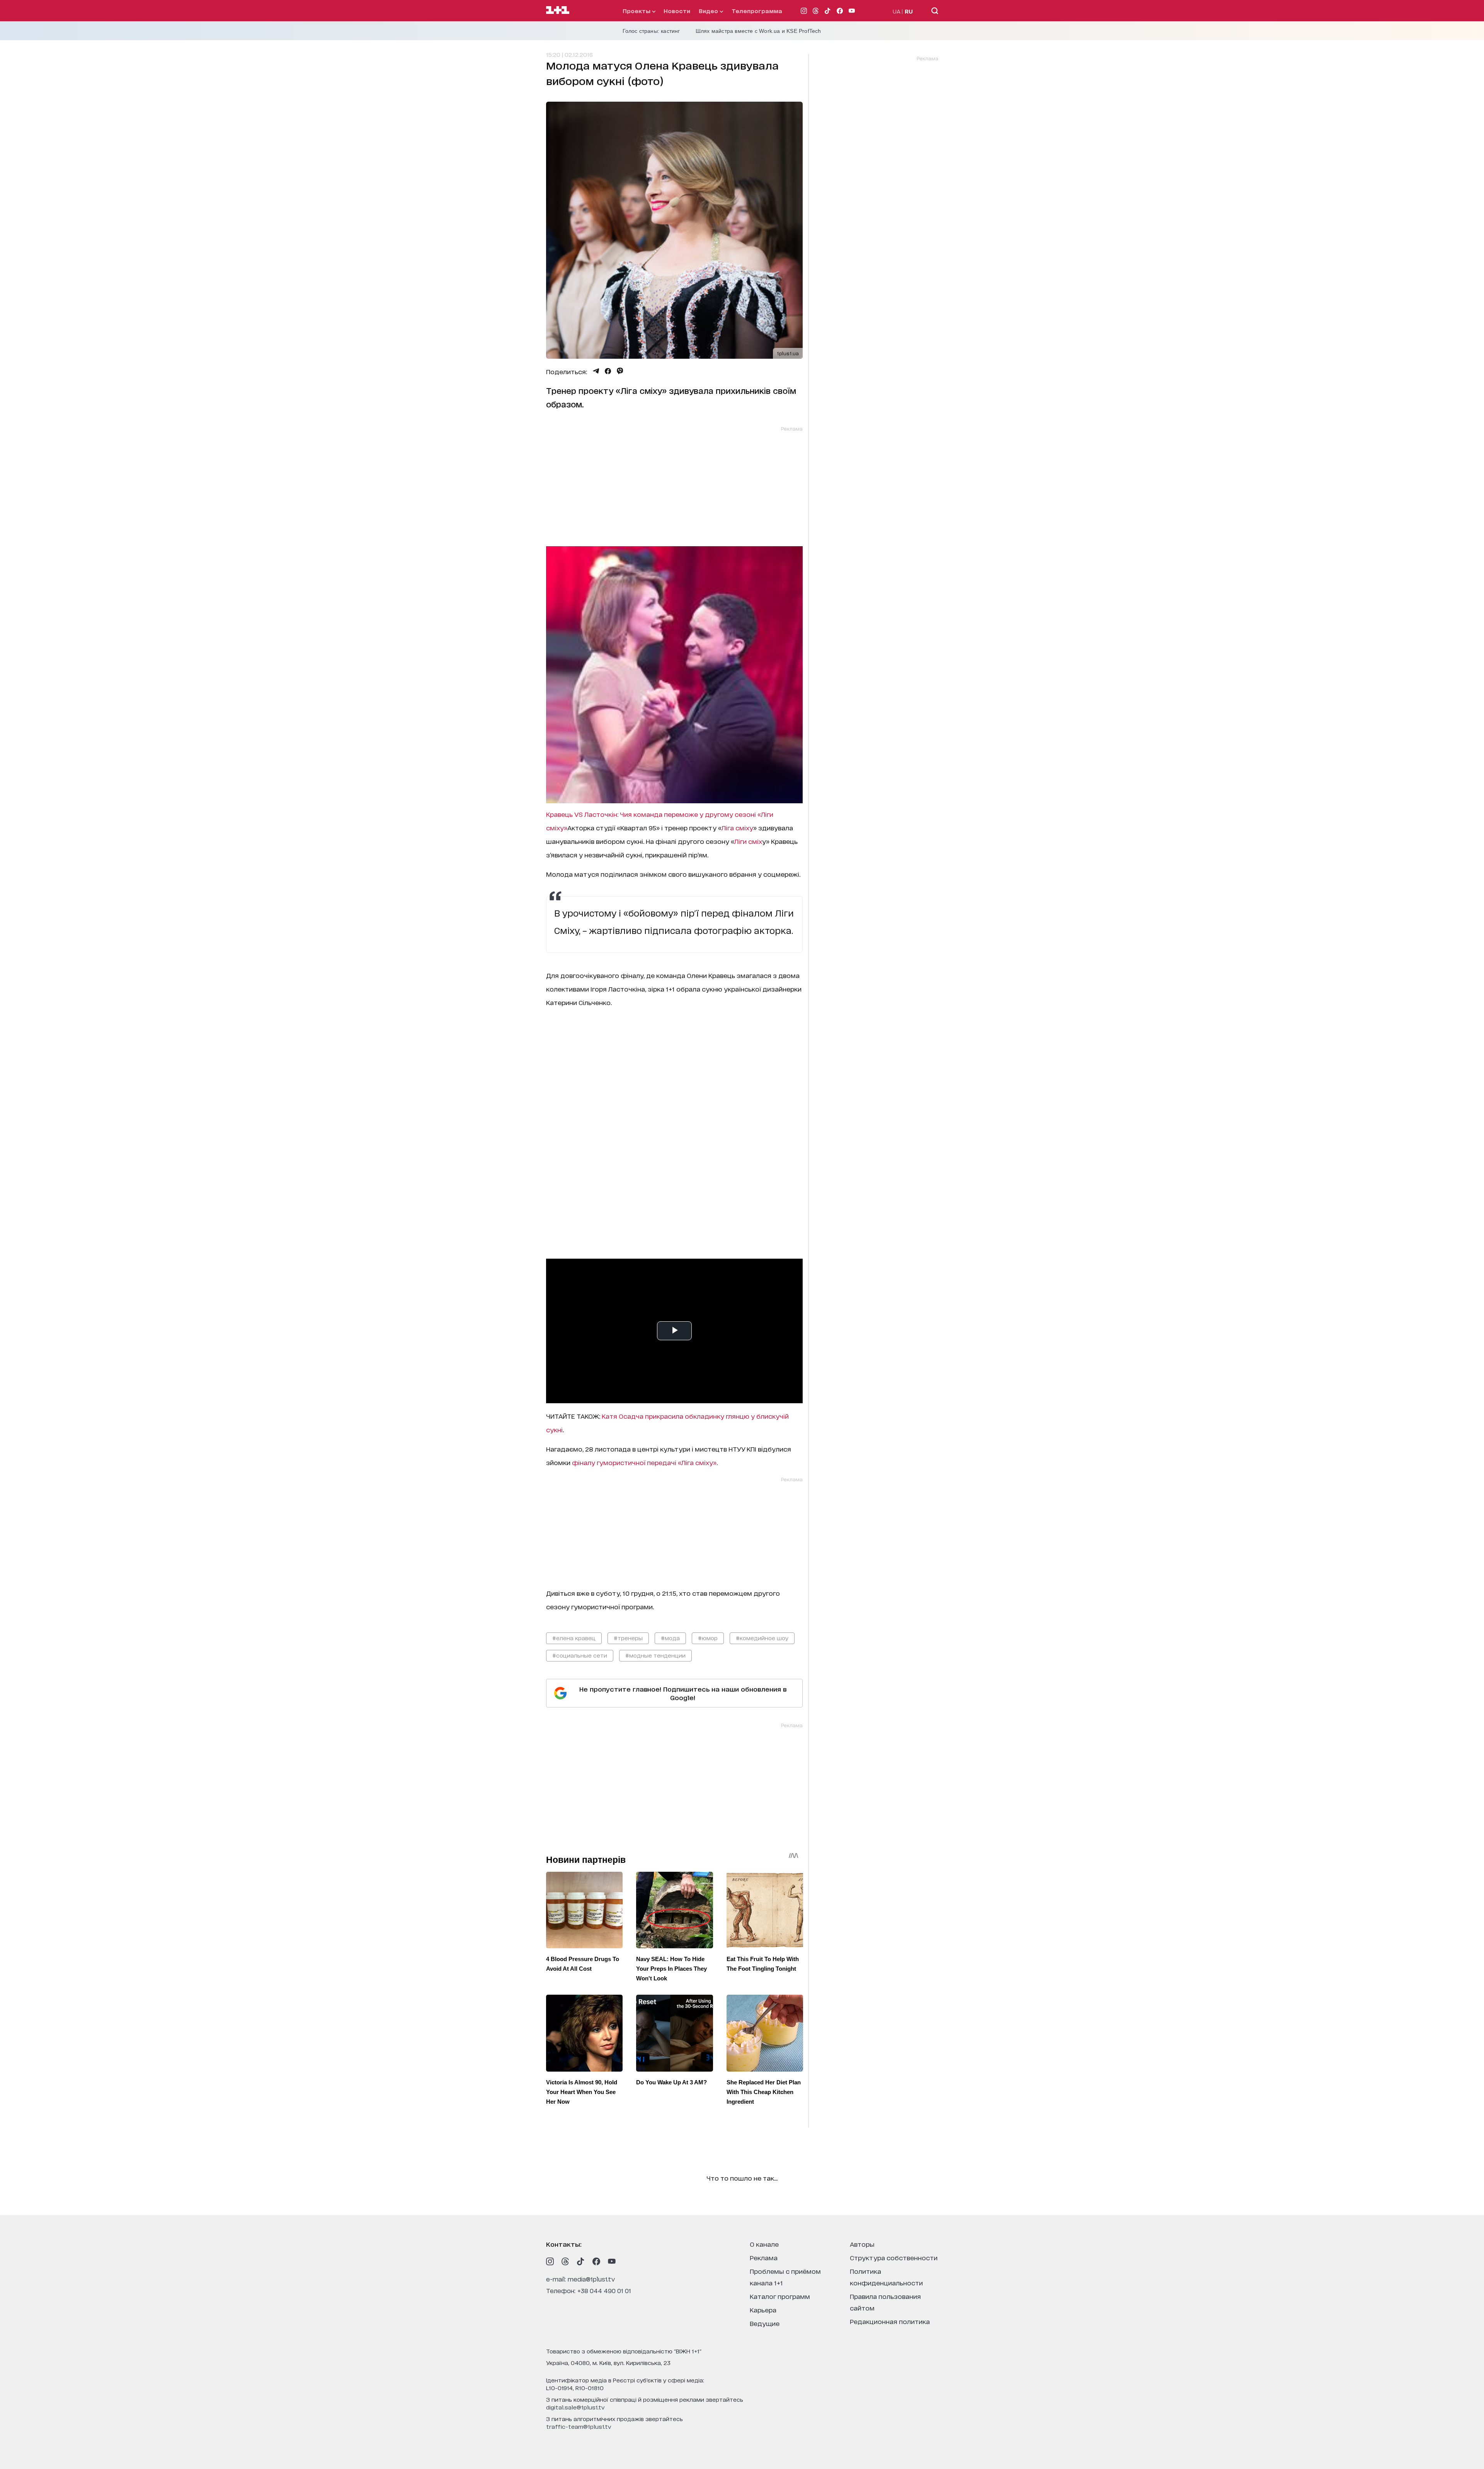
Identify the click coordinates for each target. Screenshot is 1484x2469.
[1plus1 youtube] (612, 2261)
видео (709, 11)
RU (909, 11)
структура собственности (894, 2257)
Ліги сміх (748, 841)
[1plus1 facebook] (596, 2261)
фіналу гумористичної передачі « (627, 1462)
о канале (764, 2244)
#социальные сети (580, 1655)
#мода (670, 1638)
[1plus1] (558, 10)
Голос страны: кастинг (651, 31)
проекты (637, 11)
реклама (764, 2257)
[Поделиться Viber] (620, 371)
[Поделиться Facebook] (608, 371)
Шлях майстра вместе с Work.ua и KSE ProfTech (758, 31)
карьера (763, 2310)
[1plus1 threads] (565, 2261)
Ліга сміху (737, 827)
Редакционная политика (890, 2321)
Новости (677, 11)
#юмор (708, 1638)
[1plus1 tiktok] (581, 2261)
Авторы (862, 2244)
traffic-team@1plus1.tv (579, 2426)
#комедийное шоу (762, 1638)
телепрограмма (757, 11)
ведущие (765, 2323)
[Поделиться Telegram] (596, 371)
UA (897, 11)
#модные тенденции (655, 1655)
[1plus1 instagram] (550, 2261)
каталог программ (780, 2296)
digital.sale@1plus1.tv (575, 2407)
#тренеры (628, 1638)
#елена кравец (574, 1638)
